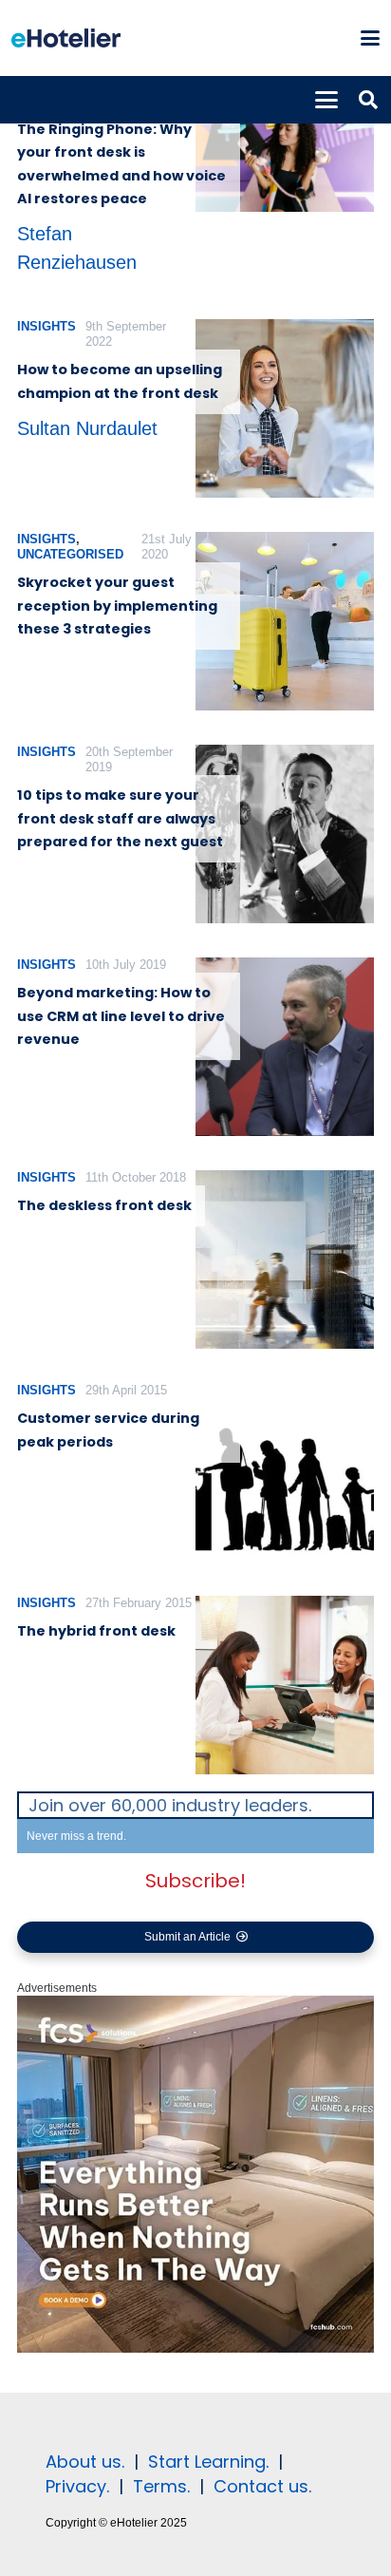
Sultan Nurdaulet (87, 428)
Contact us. (262, 2486)
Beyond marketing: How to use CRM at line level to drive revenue (121, 1016)
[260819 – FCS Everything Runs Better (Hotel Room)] (195, 2349)
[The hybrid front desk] (285, 1685)
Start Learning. (206, 2462)
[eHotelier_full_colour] (66, 38)
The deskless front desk (104, 1205)
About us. (85, 2462)
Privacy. (77, 2486)
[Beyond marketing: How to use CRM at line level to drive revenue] (285, 1047)
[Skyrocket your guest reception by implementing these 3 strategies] (285, 621)
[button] (370, 38)
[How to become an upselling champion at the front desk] (285, 408)
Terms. (161, 2486)
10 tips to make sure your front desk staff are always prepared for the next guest (120, 818)
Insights (47, 326)
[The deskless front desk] (285, 1260)
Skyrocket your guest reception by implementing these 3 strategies (117, 606)
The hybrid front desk (96, 1631)
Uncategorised (70, 554)
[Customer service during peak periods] (285, 1472)
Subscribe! (195, 1881)
